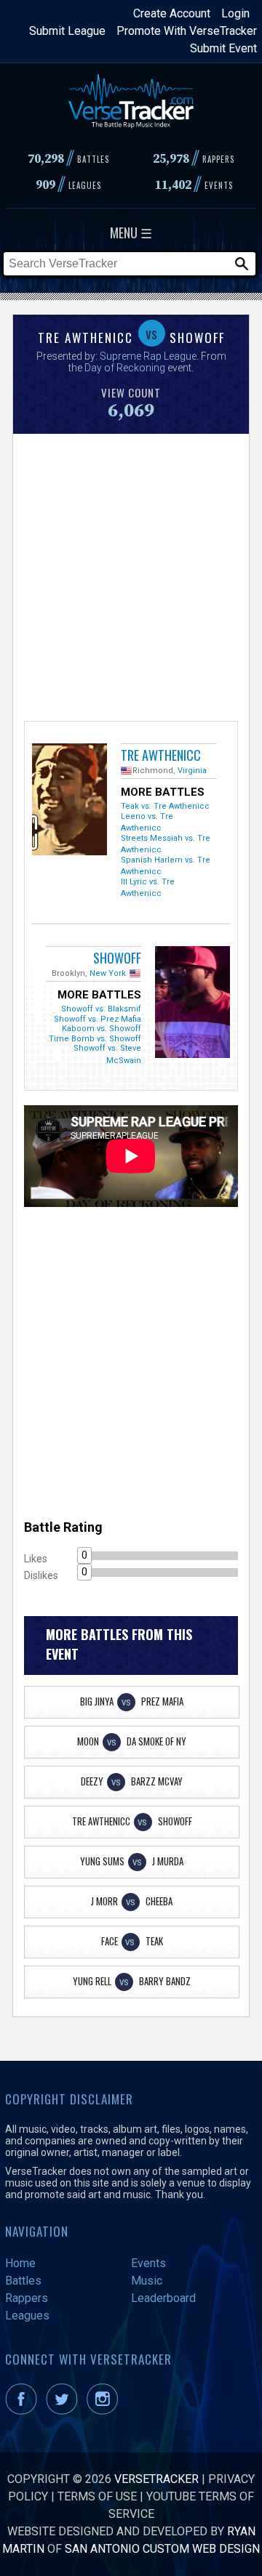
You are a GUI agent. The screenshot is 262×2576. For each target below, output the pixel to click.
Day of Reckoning (126, 368)
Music (147, 2281)
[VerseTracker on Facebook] (24, 2411)
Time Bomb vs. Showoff (95, 1039)
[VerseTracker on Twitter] (65, 2411)
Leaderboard (163, 2298)
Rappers (27, 2298)
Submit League (67, 31)
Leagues (27, 2315)
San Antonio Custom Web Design (162, 2549)
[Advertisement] (131, 576)
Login (235, 13)
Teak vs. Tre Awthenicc (165, 806)
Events (148, 2263)
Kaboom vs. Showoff (102, 1029)
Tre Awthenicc (161, 755)
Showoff (117, 958)
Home (20, 2263)
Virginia (192, 771)
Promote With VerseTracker (187, 31)
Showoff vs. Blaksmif (101, 1009)
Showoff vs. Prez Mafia (98, 1019)
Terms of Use (97, 2496)
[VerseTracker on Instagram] (105, 2411)
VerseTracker (156, 2479)
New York (108, 973)
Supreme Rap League (148, 356)
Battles (23, 2281)
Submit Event (223, 48)
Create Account (172, 13)
